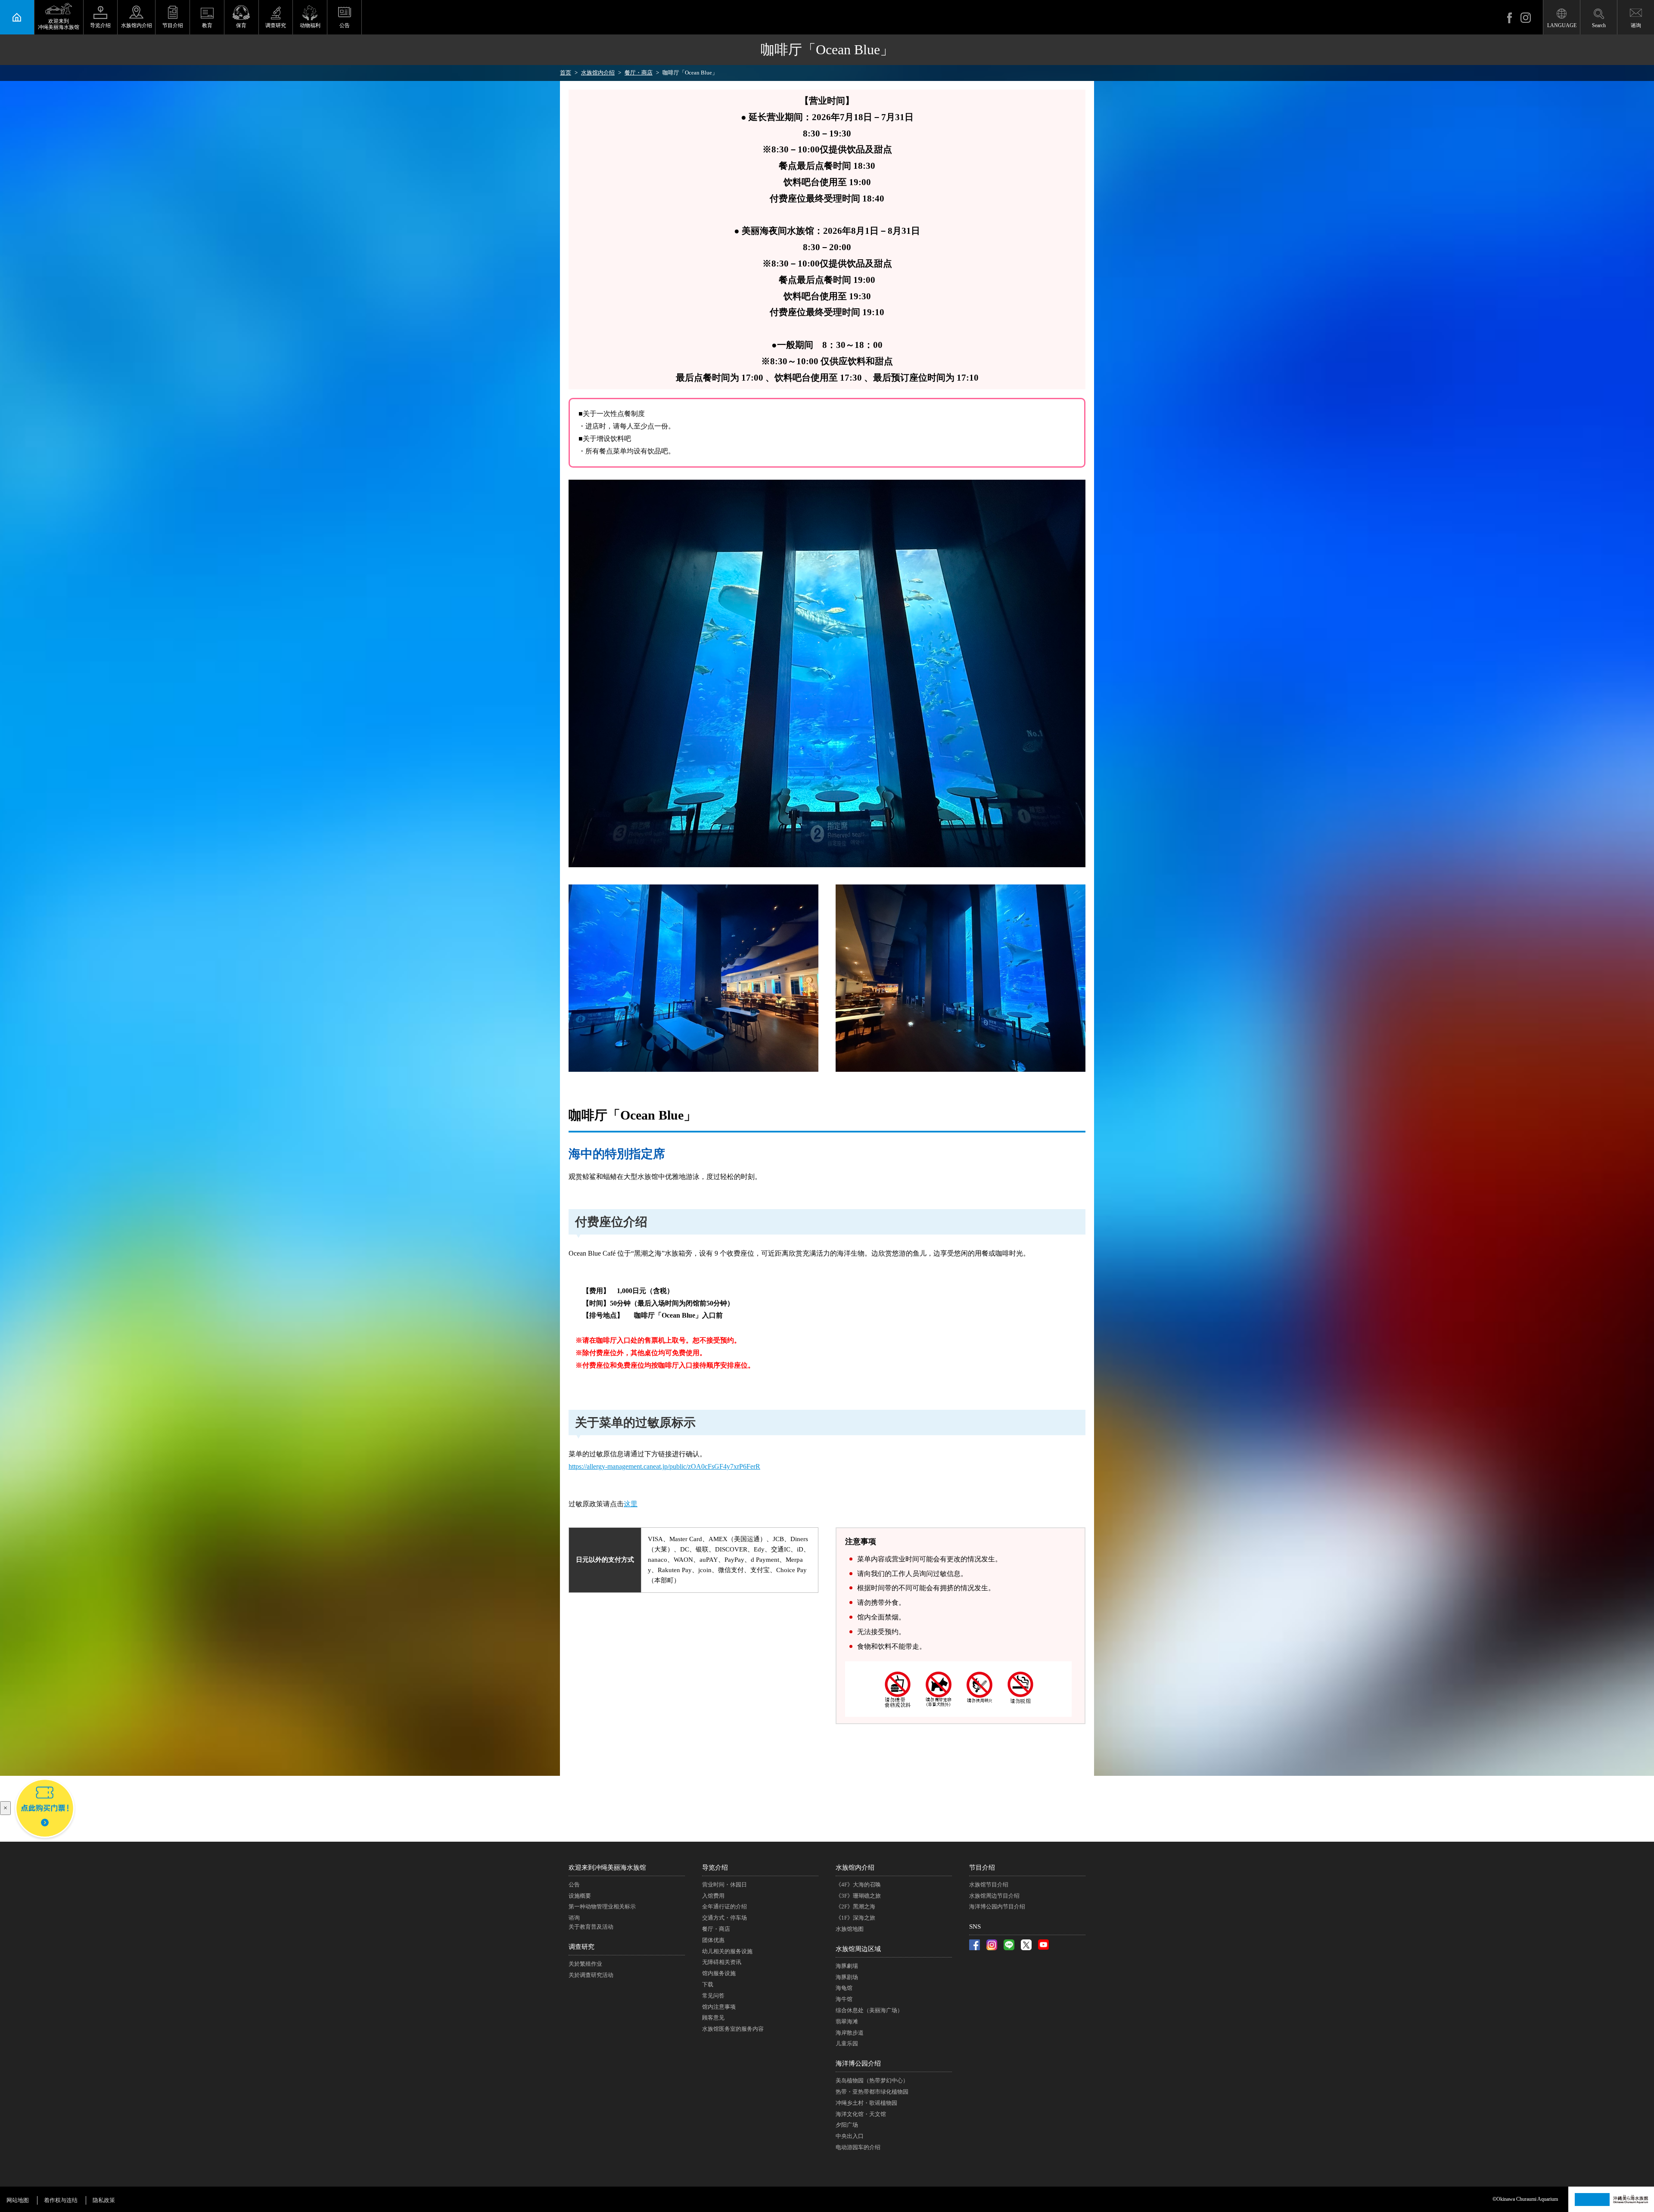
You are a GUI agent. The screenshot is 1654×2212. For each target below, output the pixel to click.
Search (1599, 25)
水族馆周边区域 (858, 1949)
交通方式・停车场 (724, 1918)
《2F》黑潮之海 (855, 1906)
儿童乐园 (847, 2043)
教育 (207, 25)
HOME (17, 17)
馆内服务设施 (719, 1973)
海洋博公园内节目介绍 (997, 1906)
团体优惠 (713, 1940)
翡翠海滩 (847, 2021)
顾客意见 (713, 2018)
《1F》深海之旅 (855, 1918)
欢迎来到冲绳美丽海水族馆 (607, 1868)
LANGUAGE (1562, 25)
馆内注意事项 (719, 2007)
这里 (631, 1504)
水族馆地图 (850, 1929)
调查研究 (276, 25)
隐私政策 (104, 2200)
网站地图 (18, 2200)
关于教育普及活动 (591, 1927)
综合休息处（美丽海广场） (869, 2010)
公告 (345, 25)
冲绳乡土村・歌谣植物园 (866, 2103)
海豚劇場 (847, 1966)
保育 (241, 25)
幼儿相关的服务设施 (727, 1951)
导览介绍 (100, 25)
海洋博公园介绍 (858, 2063)
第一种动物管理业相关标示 (602, 1906)
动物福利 (310, 25)
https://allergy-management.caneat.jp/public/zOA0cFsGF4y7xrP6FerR (664, 1466)
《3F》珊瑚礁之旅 (858, 1896)
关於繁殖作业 (585, 1964)
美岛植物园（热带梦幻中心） (872, 2080)
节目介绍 (173, 25)
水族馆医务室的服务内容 (733, 2029)
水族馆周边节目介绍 (994, 1896)
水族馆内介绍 (137, 25)
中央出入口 (850, 2136)
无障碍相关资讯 (722, 1962)
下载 (708, 1984)
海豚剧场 (847, 1977)
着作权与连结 (61, 2200)
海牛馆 (844, 1999)
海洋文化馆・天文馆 (861, 2114)
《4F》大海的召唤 (858, 1885)
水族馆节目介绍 (989, 1885)
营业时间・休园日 (724, 1885)
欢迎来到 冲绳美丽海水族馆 (59, 24)
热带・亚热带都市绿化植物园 (872, 2092)
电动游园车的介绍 (858, 2147)
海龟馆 (844, 1988)
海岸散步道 (850, 2033)
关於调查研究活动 (591, 1975)
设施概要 (580, 1896)
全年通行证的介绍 (724, 1906)
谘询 (1636, 25)
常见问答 (713, 1996)
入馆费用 (713, 1896)
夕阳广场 (847, 2125)
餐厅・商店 (716, 1929)
